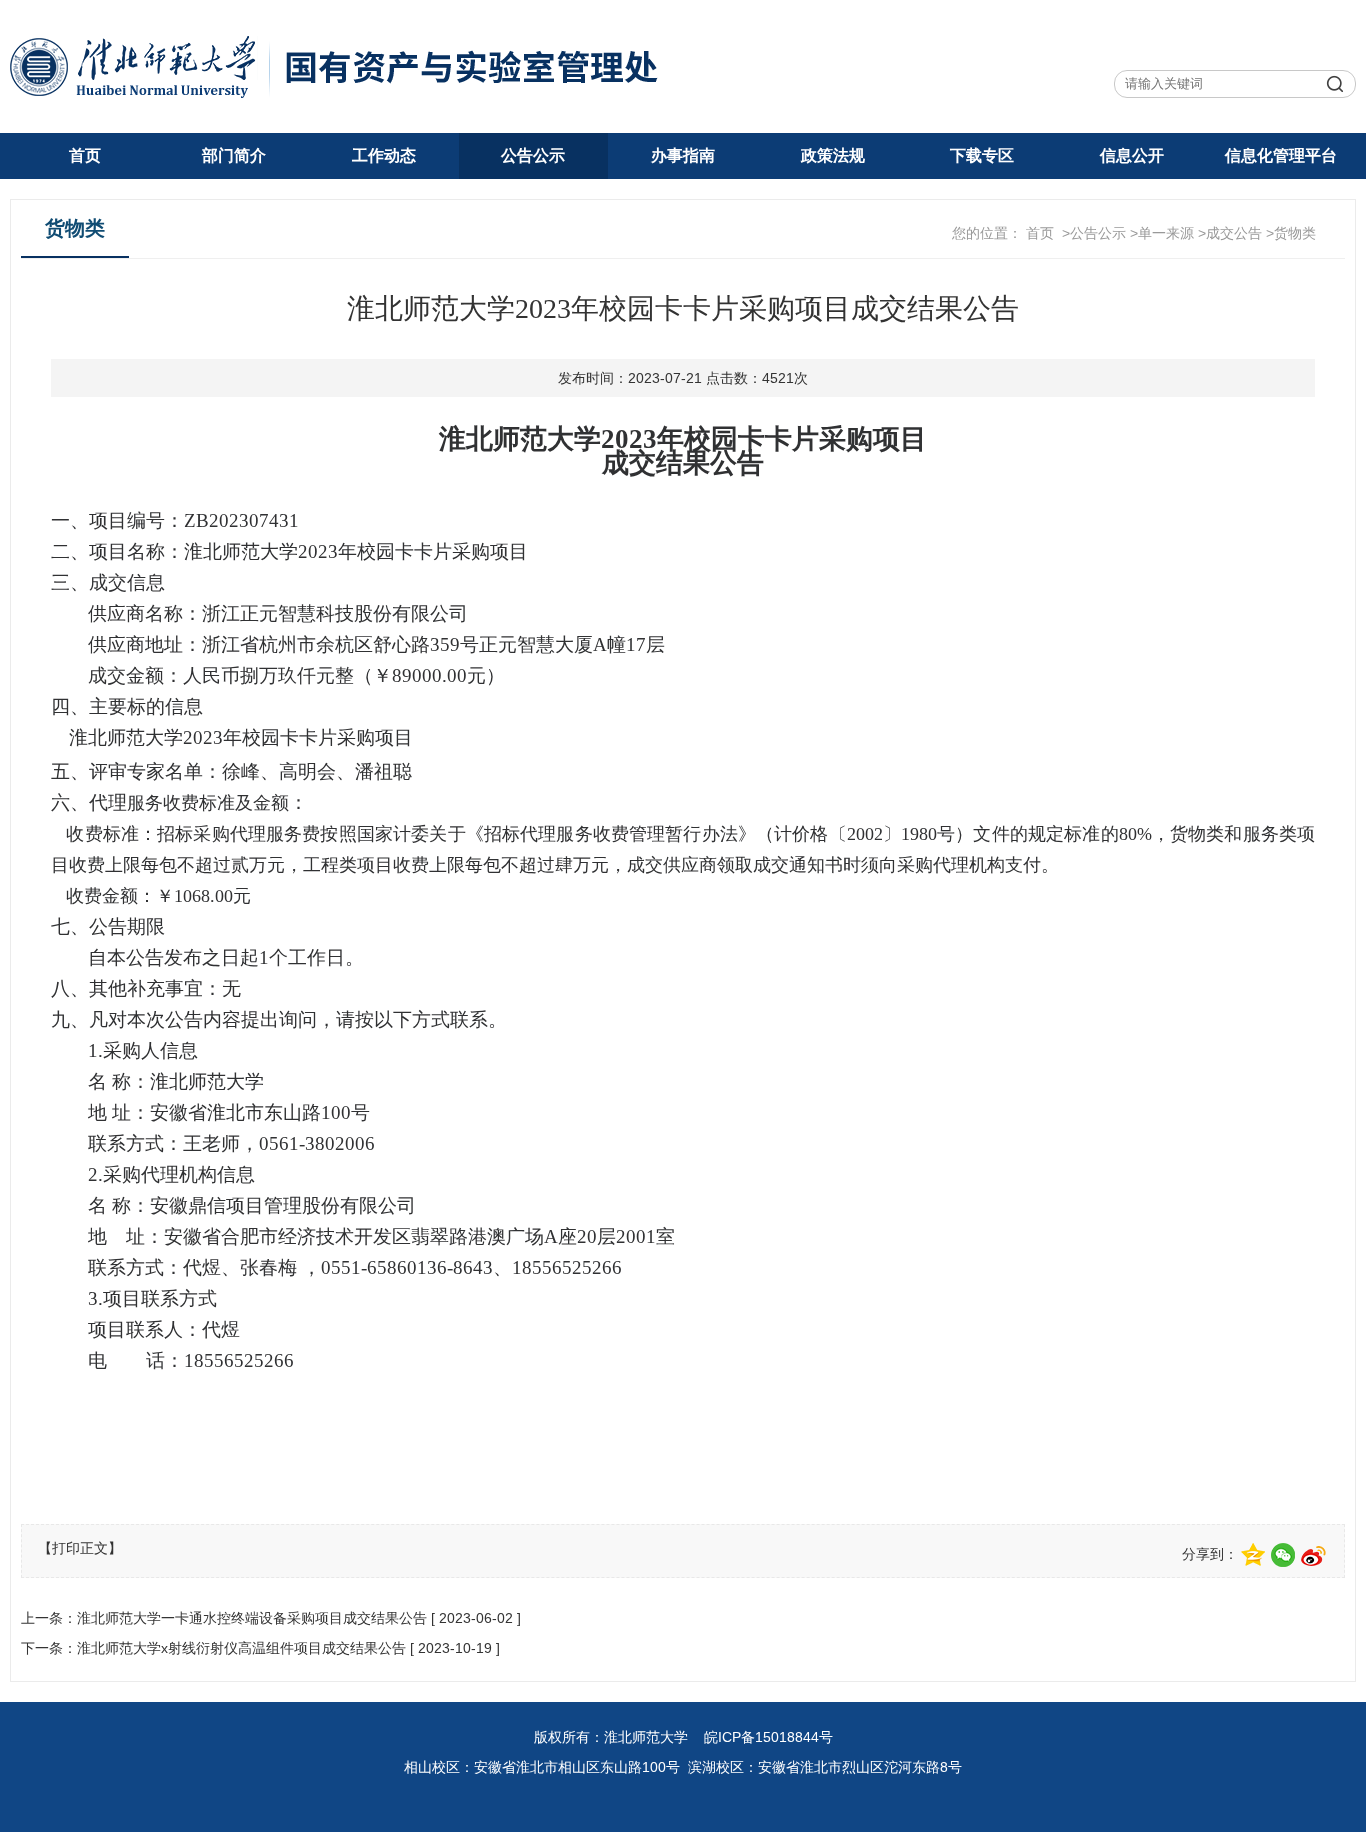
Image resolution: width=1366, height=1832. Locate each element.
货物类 (1295, 233)
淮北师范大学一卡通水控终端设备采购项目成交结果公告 (252, 1618)
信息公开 (1132, 155)
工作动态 (384, 155)
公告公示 (533, 155)
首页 (85, 155)
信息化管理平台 (1281, 155)
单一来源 (1166, 233)
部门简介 (234, 155)
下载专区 (982, 155)
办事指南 (683, 155)
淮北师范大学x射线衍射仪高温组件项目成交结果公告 (241, 1648)
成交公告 (1234, 233)
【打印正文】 (80, 1548)
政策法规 (833, 155)
